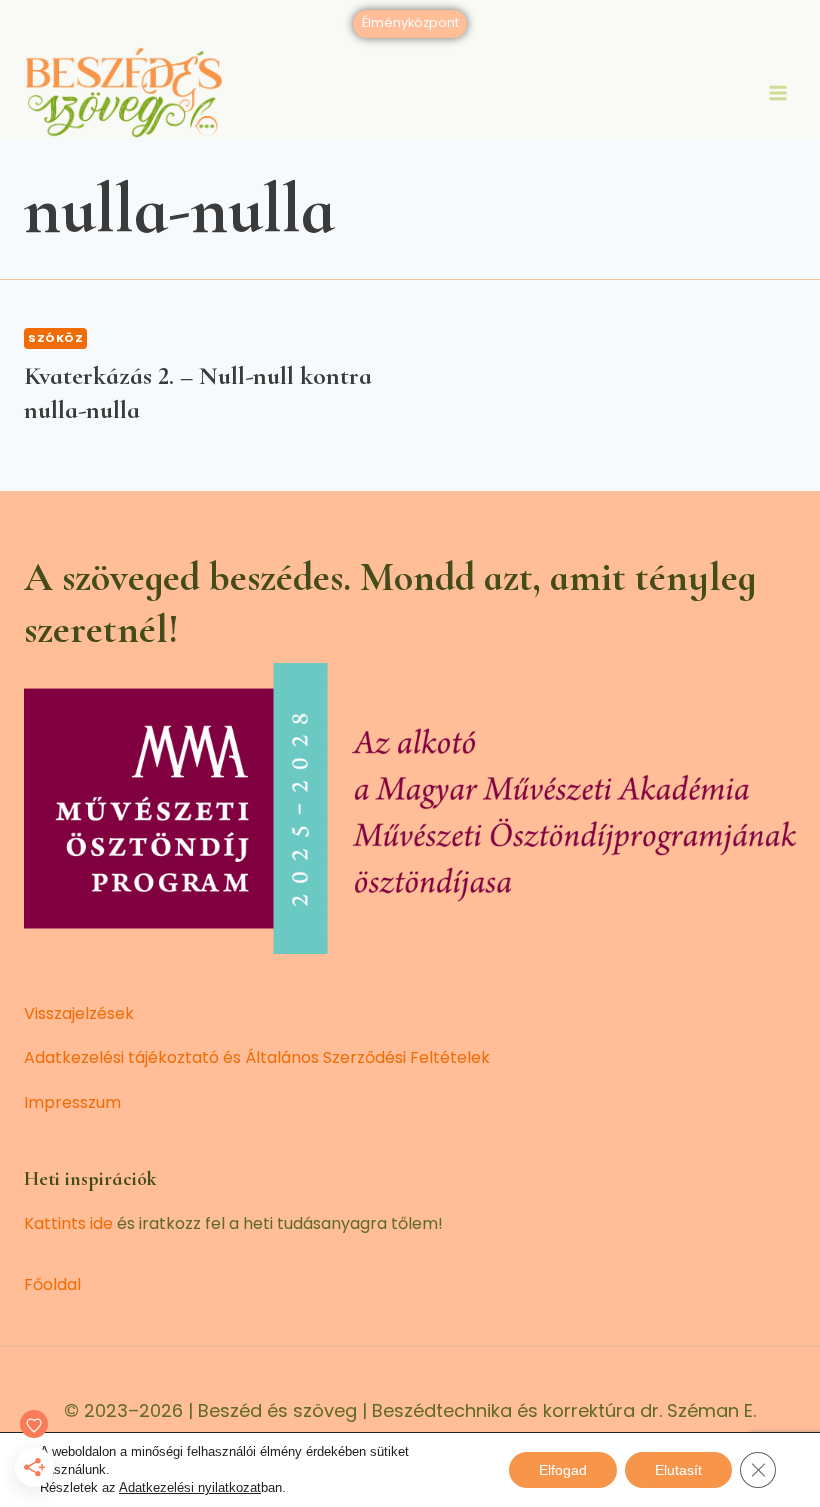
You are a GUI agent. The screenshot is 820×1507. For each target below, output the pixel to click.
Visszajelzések (79, 1013)
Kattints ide (68, 1223)
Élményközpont (410, 22)
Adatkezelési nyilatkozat (190, 1487)
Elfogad (563, 1470)
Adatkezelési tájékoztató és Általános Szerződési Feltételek (257, 1057)
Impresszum (72, 1102)
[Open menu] (777, 92)
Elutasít (678, 1470)
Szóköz (55, 338)
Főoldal (52, 1284)
